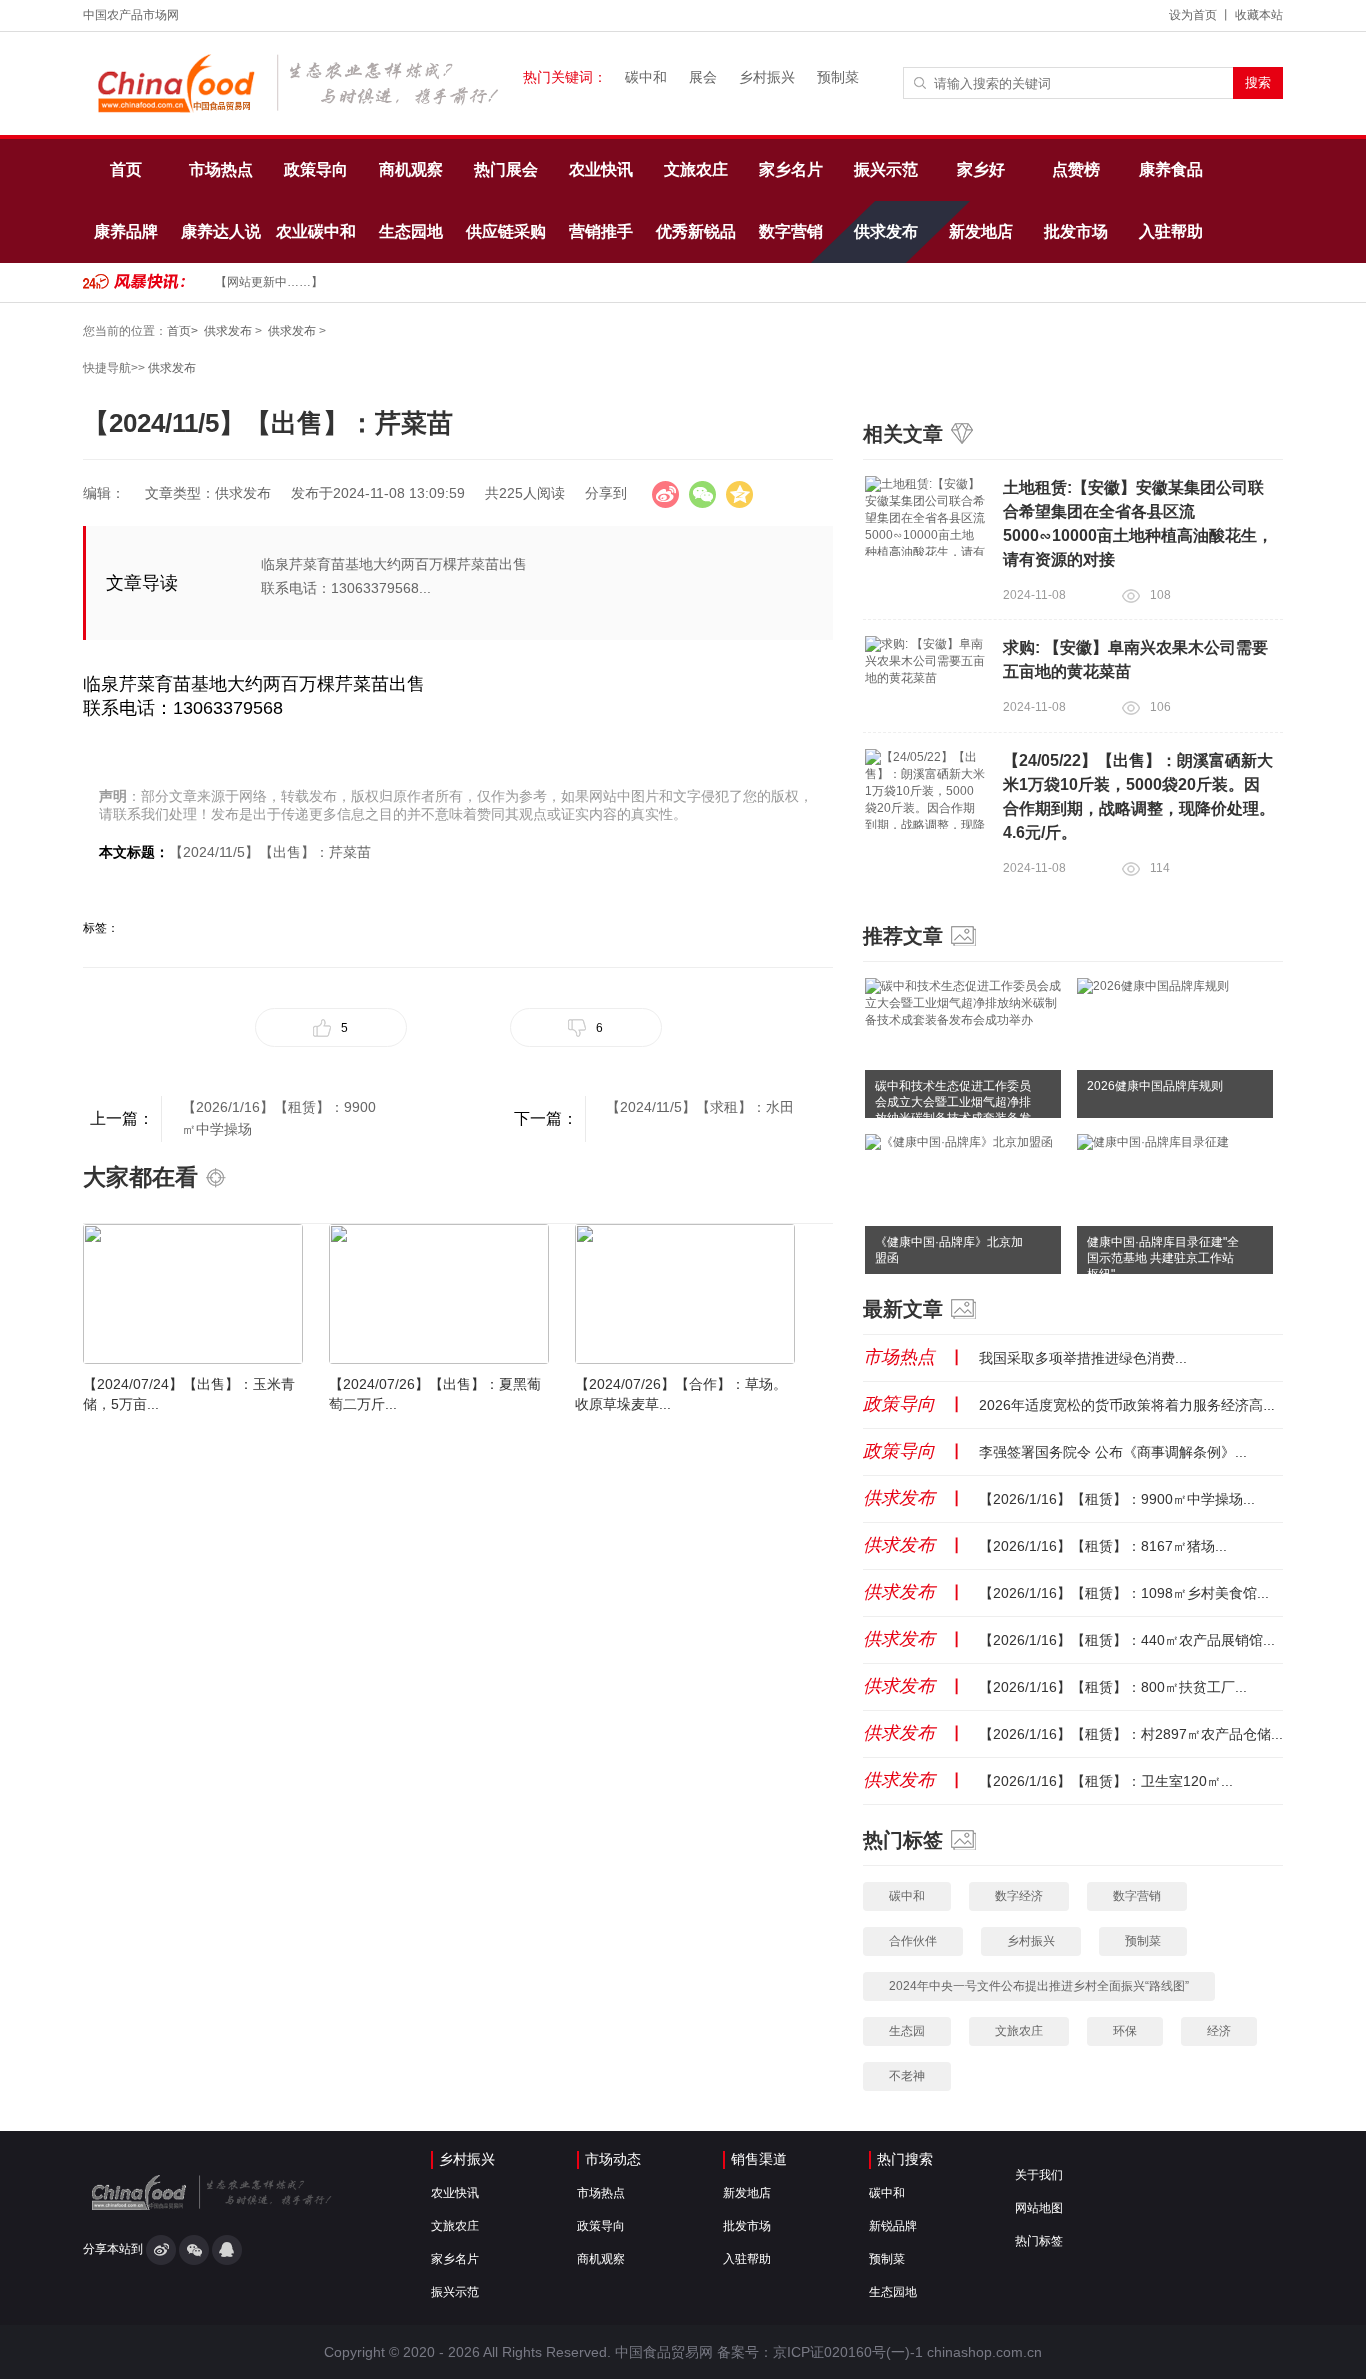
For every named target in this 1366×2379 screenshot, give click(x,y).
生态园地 (411, 231)
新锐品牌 (893, 2226)
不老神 (907, 2076)
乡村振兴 (767, 77)
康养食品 (1171, 169)
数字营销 (791, 231)
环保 (1125, 2031)
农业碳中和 (316, 231)
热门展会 (506, 169)
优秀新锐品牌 (696, 243)
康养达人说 (221, 231)
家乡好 (981, 169)
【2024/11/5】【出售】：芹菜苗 (270, 852)
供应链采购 (506, 231)
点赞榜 (1076, 169)
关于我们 (1039, 2175)
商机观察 (411, 169)
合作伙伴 (913, 1941)
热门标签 (1039, 2241)
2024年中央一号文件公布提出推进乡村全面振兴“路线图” (1039, 1986)
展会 (703, 77)
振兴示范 (886, 169)
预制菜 (838, 77)
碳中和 (646, 77)
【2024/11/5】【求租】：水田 (700, 1107)
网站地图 (1039, 2208)
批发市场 (1076, 231)
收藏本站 (1259, 15)
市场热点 (221, 169)
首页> (182, 331)
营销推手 (601, 231)
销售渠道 (759, 2159)
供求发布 (886, 231)
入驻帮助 (1171, 231)
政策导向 (316, 169)
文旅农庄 (696, 169)
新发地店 (981, 231)
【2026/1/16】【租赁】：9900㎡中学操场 (279, 1118)
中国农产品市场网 (131, 15)
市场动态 (613, 2159)
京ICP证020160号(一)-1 (848, 2352)
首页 (126, 169)
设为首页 (1193, 15)
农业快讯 (601, 169)
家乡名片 (791, 169)
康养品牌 (126, 231)
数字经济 (1019, 1896)
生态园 (907, 2031)
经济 (1219, 2031)
